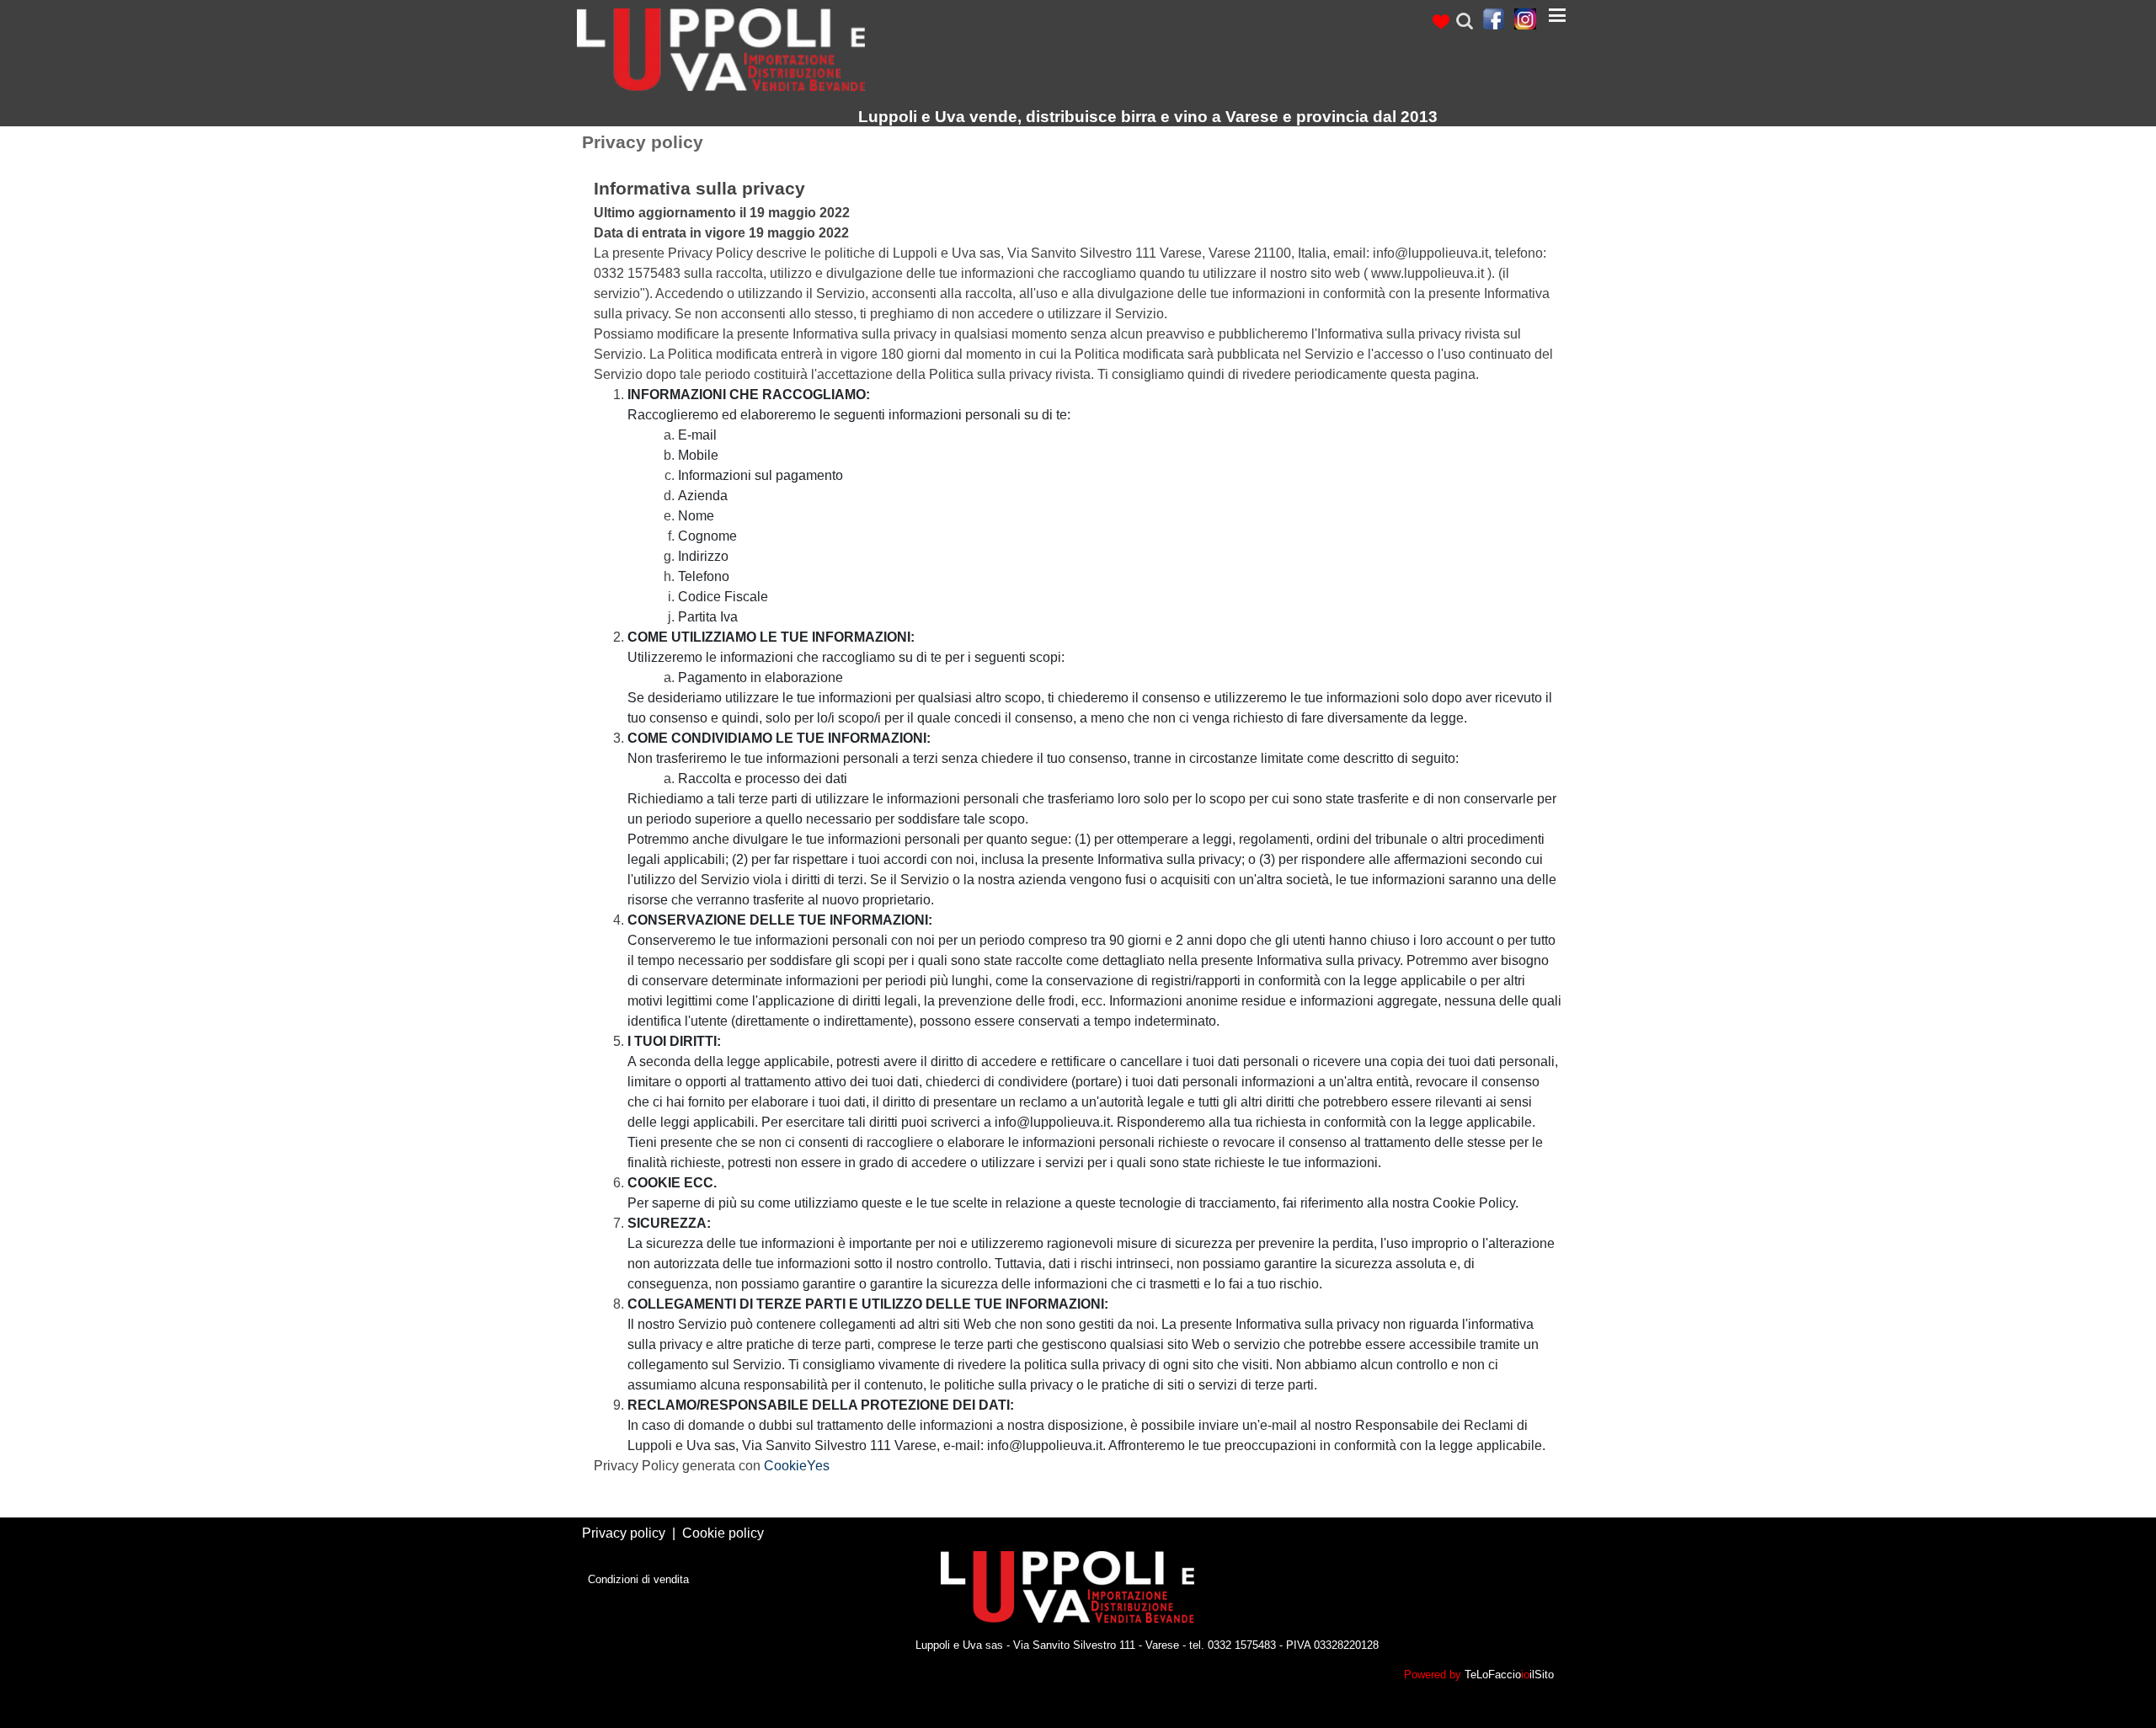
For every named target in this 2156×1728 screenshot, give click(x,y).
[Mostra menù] (1557, 15)
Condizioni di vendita (638, 1579)
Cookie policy (723, 1533)
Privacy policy (624, 1533)
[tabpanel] (1448, 21)
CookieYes (797, 1466)
